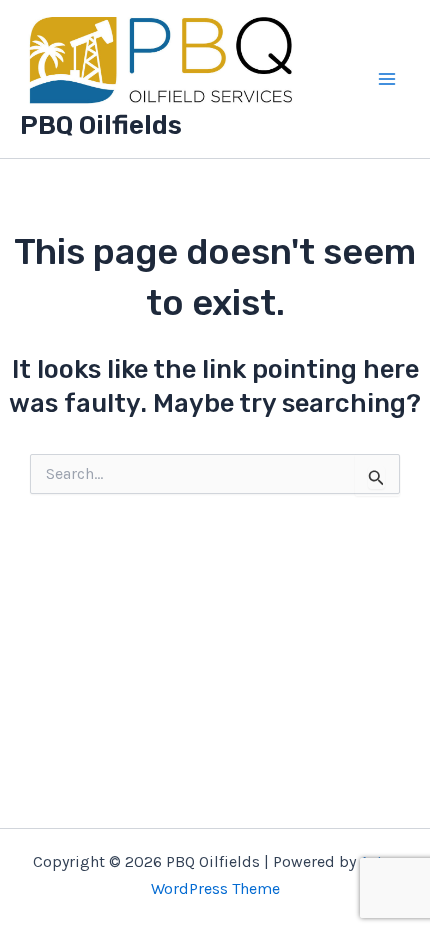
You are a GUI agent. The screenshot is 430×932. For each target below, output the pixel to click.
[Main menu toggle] (388, 79)
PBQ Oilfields (101, 125)
